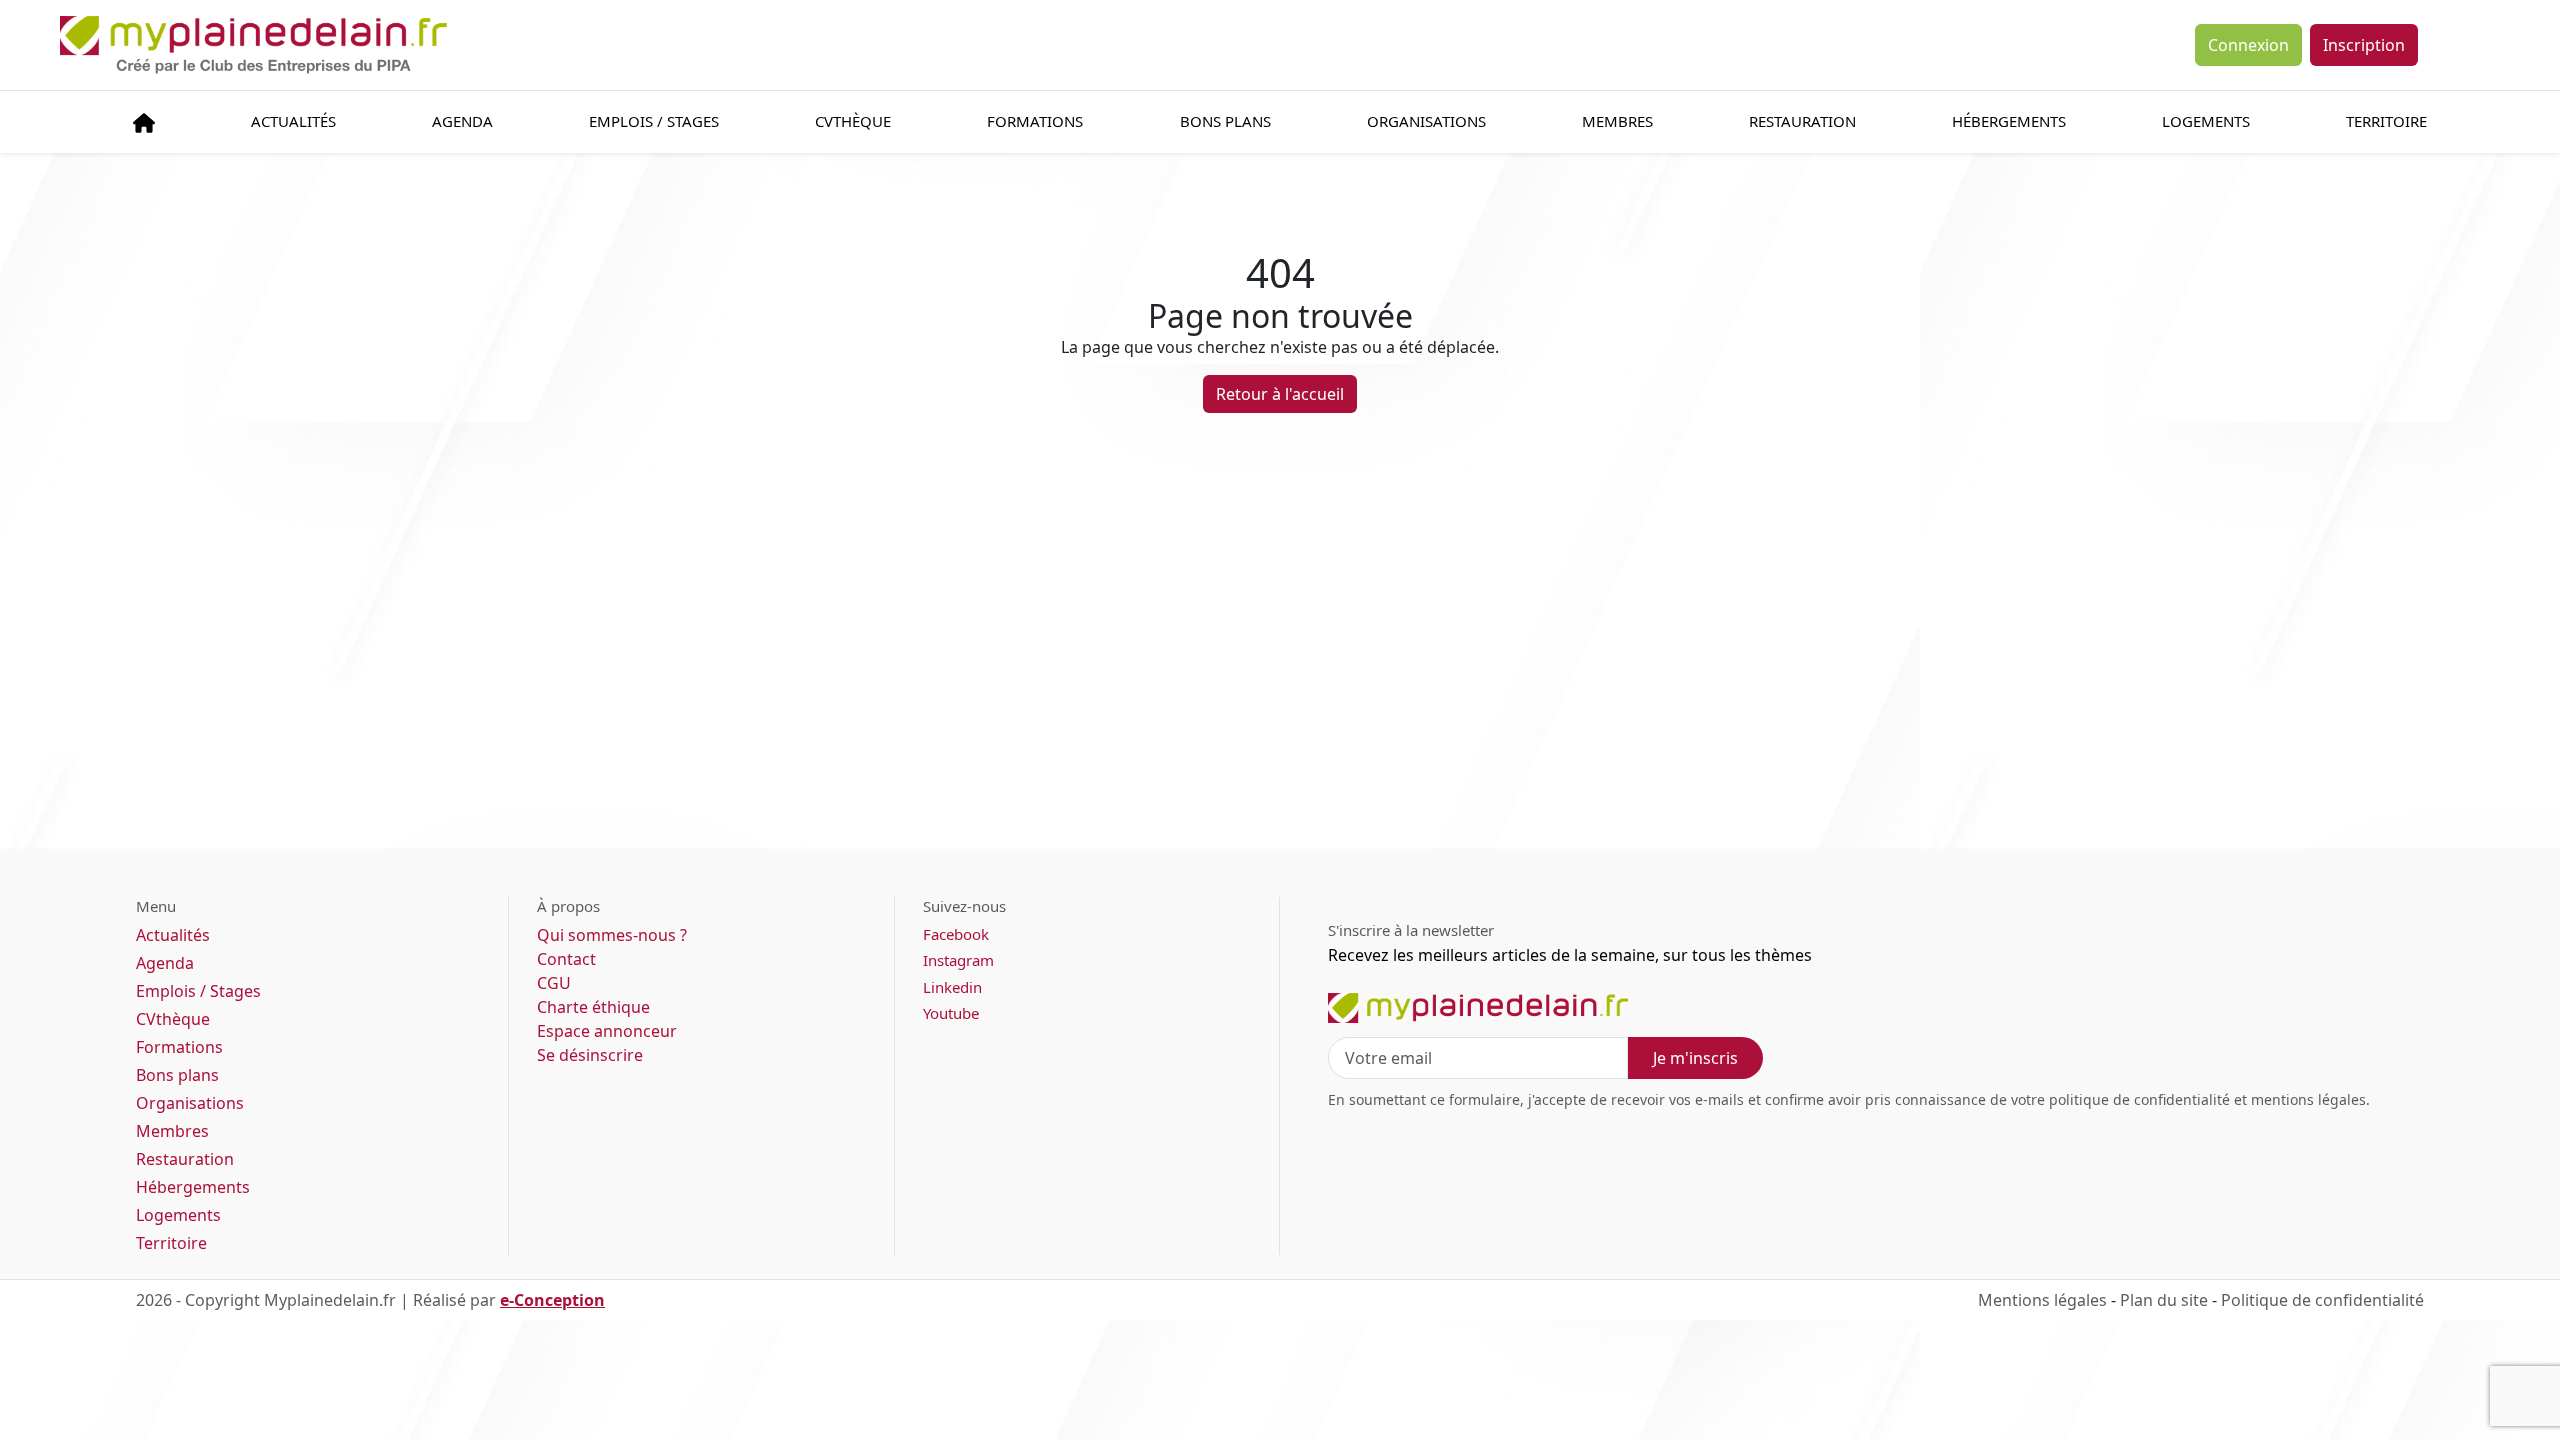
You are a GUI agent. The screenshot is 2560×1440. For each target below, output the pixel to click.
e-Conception (552, 1300)
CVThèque (853, 121)
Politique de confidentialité (2322, 1300)
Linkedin (952, 987)
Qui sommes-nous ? (612, 935)
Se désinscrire (590, 1055)
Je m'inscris (1695, 1058)
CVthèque (173, 1019)
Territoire (2386, 121)
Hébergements (2009, 121)
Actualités (293, 121)
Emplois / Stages (198, 991)
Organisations (1426, 121)
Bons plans (1225, 121)
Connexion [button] (2248, 45)
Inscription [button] (2364, 45)
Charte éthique (593, 1007)
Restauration (1802, 121)
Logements (2206, 121)
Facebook (956, 934)
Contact (566, 959)
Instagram (958, 960)
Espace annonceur (607, 1031)
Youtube (951, 1013)
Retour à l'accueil (1280, 394)
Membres (1617, 121)
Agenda (462, 121)
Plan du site (2164, 1300)
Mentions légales (2042, 1300)
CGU (554, 983)
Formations (1035, 121)
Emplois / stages (654, 121)
